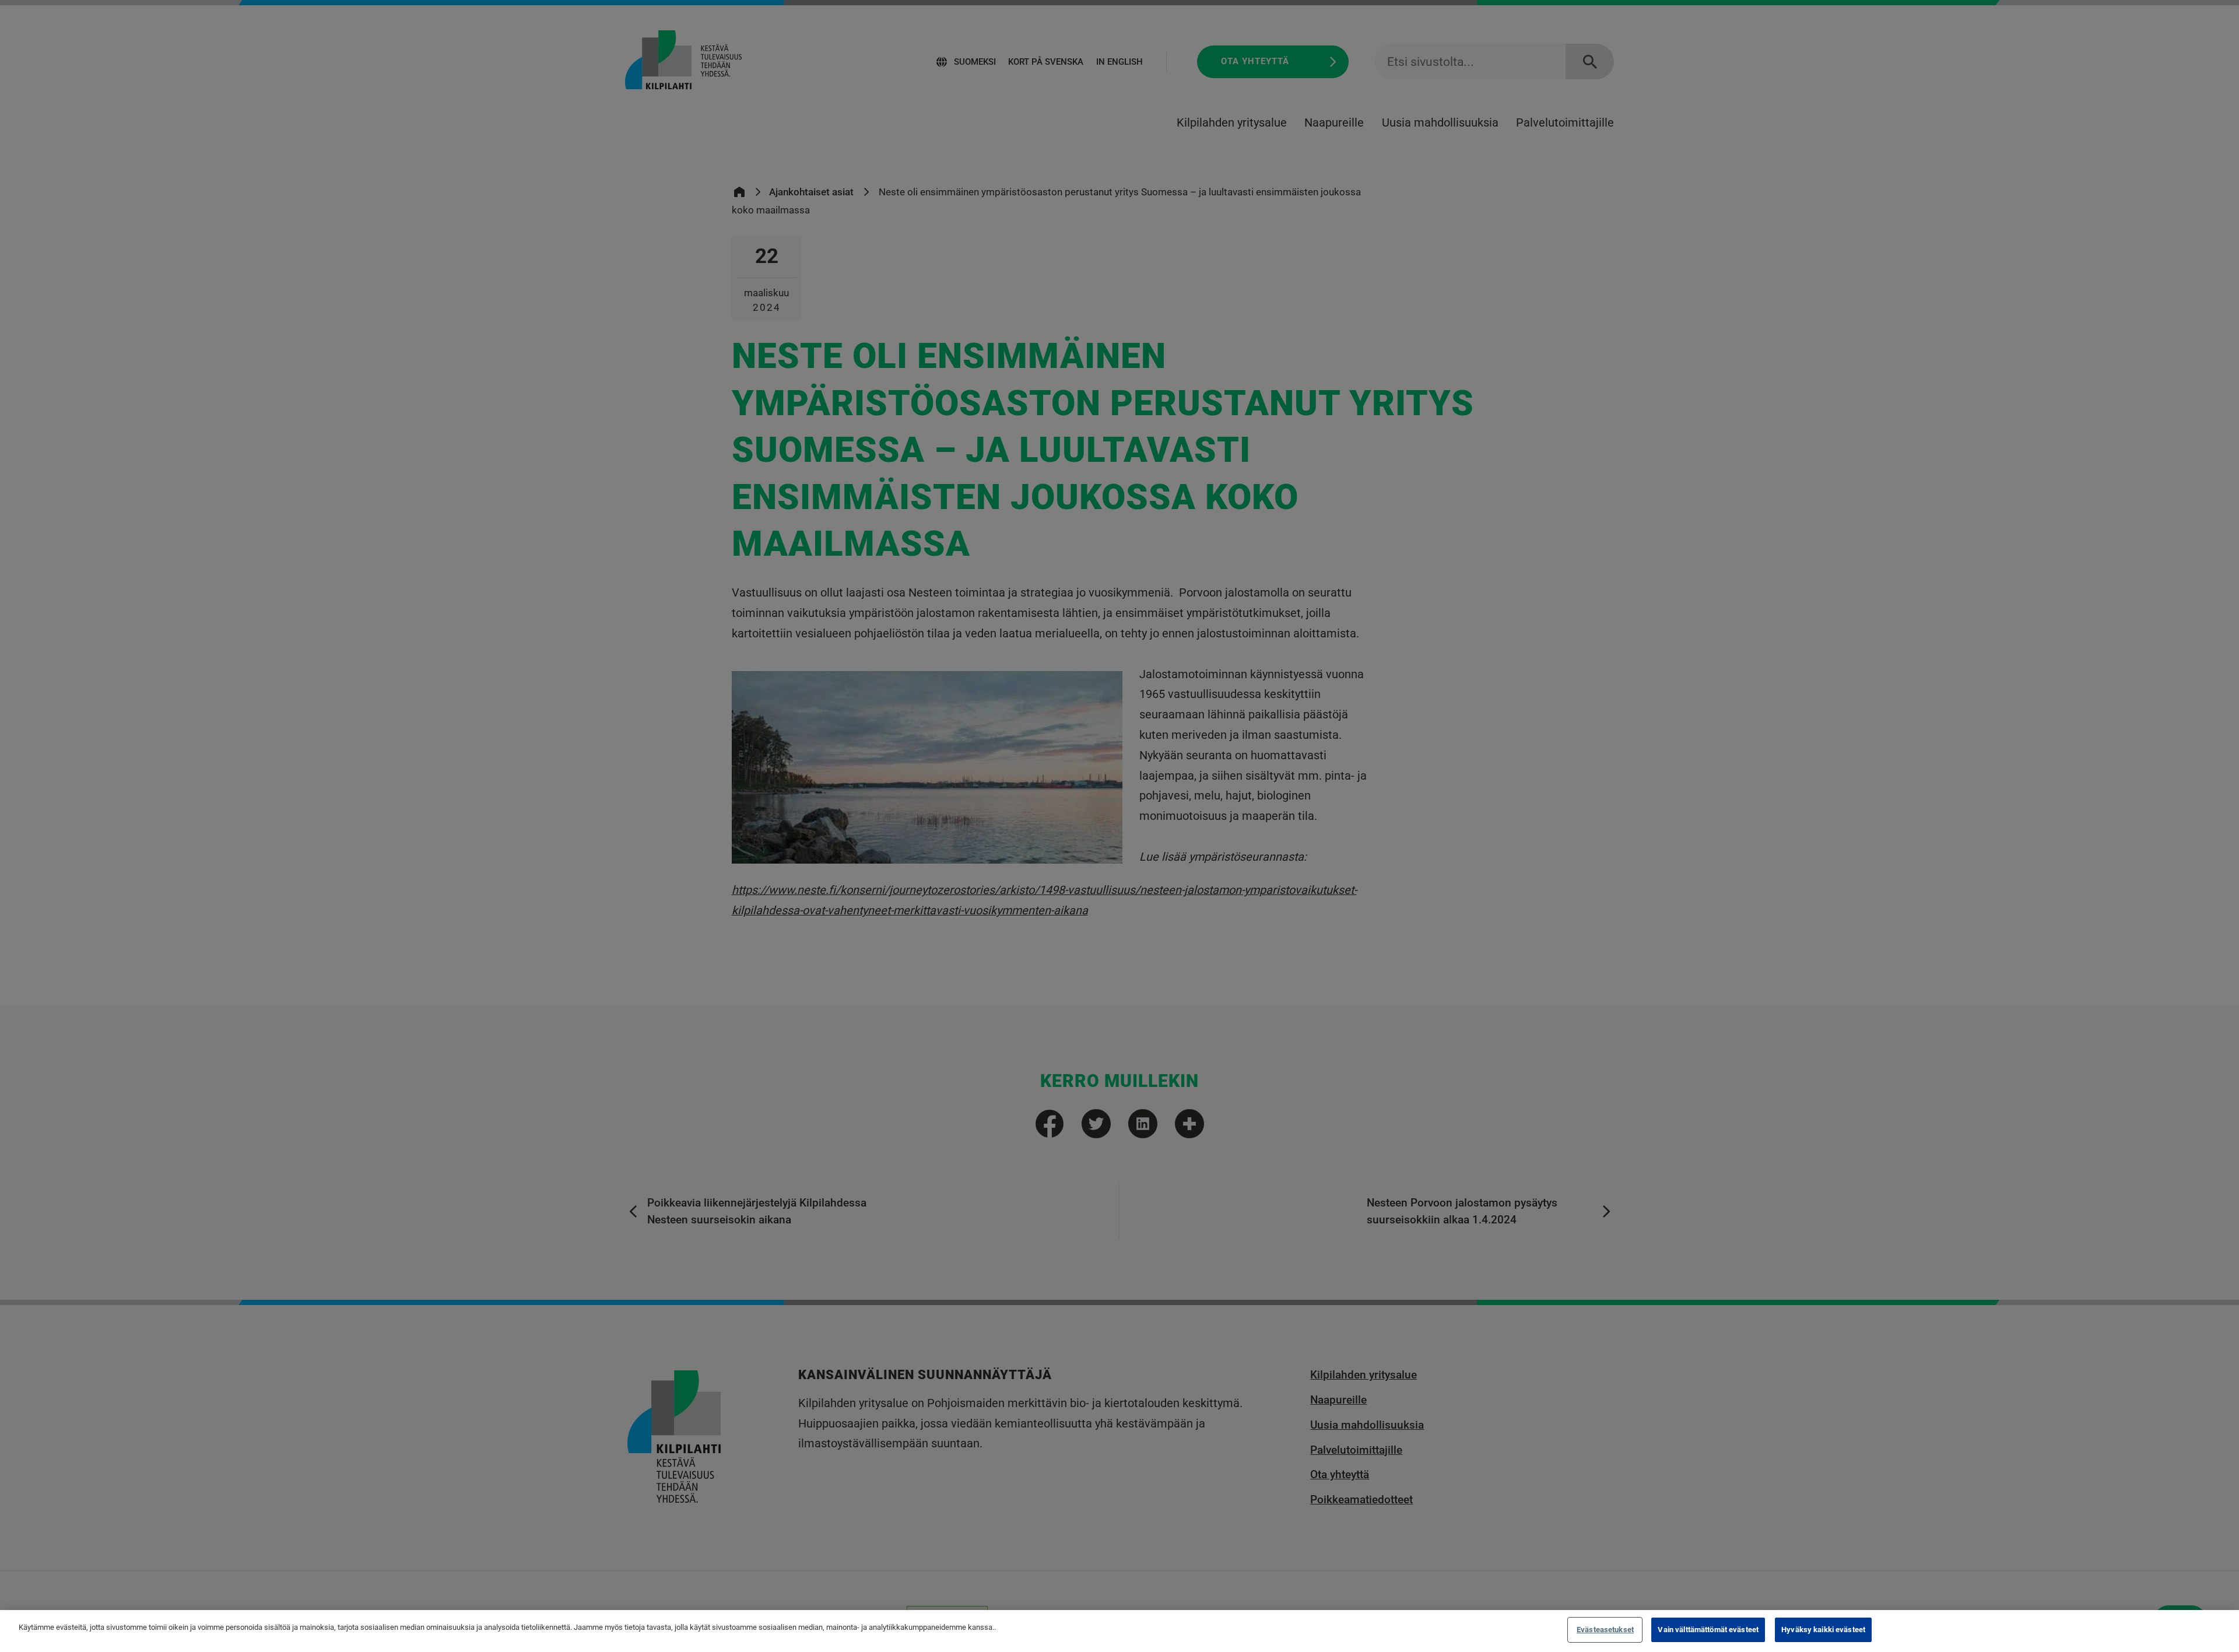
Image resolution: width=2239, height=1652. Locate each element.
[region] (1119, 1631)
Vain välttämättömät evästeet (1708, 1630)
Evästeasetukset (1605, 1630)
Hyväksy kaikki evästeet (1823, 1630)
